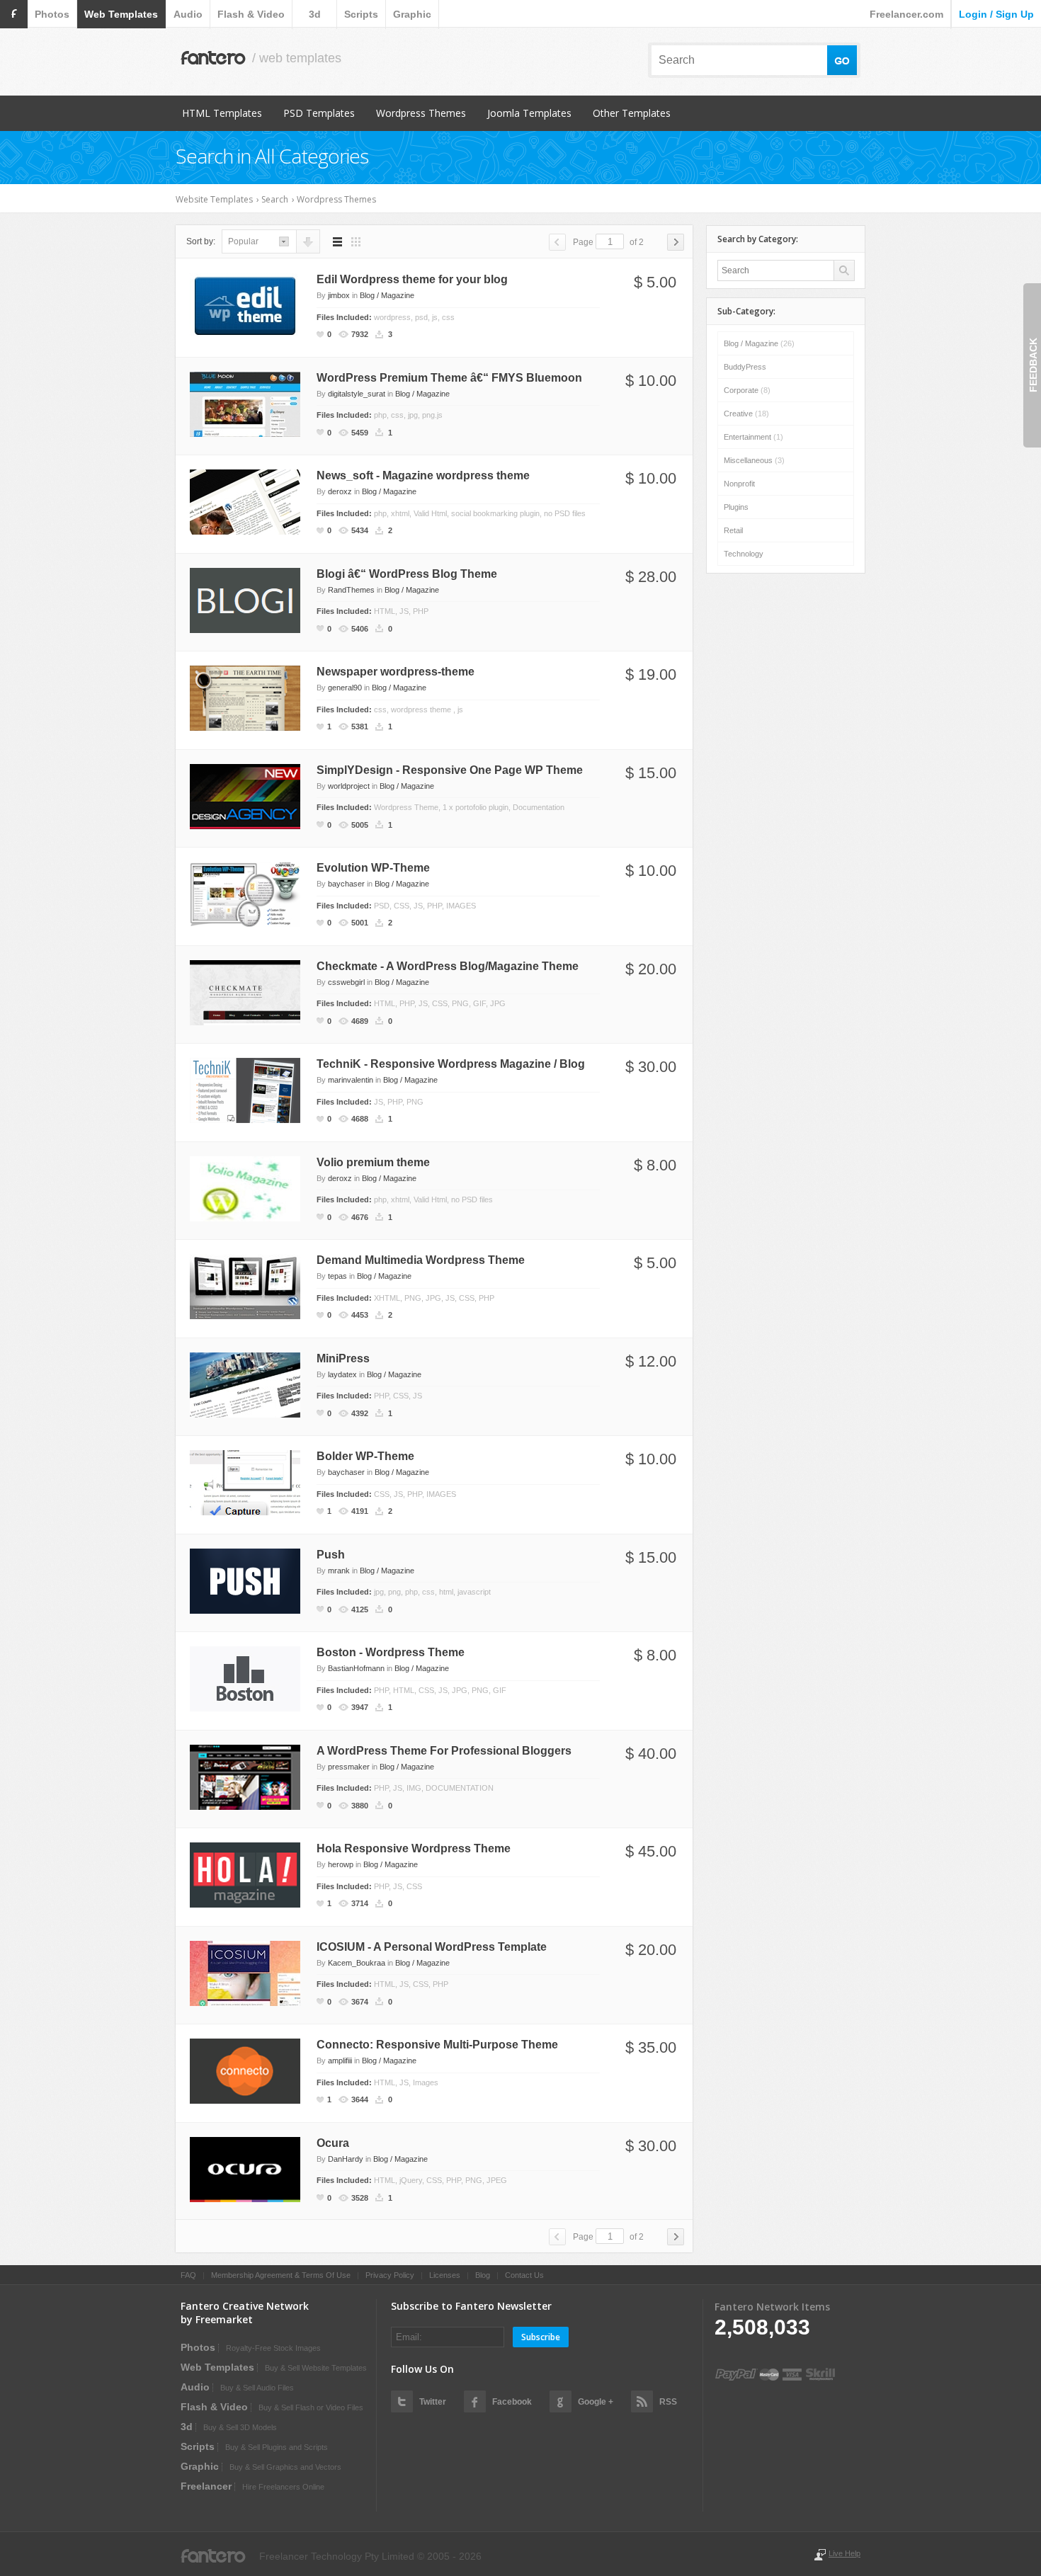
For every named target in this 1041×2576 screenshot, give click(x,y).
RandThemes (351, 590)
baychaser (346, 884)
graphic (412, 14)
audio (188, 14)
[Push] (245, 1580)
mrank (339, 1571)
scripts (361, 14)
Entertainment (753, 437)
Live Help (844, 2553)
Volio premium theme (373, 1162)
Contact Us (524, 2275)
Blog (483, 2275)
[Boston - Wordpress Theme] (245, 1678)
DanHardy (346, 2159)
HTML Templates (222, 113)
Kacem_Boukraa (357, 1963)
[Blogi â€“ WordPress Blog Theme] (245, 599)
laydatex (342, 1374)
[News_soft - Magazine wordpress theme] (245, 501)
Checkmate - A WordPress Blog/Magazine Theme (448, 966)
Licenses (445, 2275)
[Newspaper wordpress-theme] (245, 697)
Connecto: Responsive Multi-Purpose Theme (437, 2045)
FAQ (188, 2275)
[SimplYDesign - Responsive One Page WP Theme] (245, 795)
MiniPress (343, 1358)
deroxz (340, 491)
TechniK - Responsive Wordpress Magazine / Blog (451, 1064)
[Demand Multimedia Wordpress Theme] (245, 1286)
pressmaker (349, 1767)
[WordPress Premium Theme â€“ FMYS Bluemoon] (245, 403)
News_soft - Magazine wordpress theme (423, 475)
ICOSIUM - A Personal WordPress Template (432, 1947)
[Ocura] (245, 2168)
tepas (337, 1276)
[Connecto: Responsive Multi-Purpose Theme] (245, 2070)
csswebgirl (346, 982)
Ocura (333, 2143)
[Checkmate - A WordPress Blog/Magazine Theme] (245, 991)
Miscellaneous (754, 460)
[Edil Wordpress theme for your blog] (245, 305)
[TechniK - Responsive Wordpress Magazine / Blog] (245, 1090)
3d (315, 14)
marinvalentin (351, 1080)
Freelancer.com (906, 14)
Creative (746, 414)
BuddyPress (745, 367)
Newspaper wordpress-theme (396, 672)
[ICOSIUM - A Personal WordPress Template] (245, 1972)
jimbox (339, 295)
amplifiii (340, 2061)
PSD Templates (319, 113)
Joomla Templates (529, 113)
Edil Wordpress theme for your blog (412, 279)
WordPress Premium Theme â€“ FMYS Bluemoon (449, 378)
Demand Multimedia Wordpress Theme (421, 1260)
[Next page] (676, 242)
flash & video (251, 14)
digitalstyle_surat (357, 394)
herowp (341, 1864)
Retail (733, 530)
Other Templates (632, 113)
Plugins (736, 507)
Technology (744, 554)
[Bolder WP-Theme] (245, 1482)
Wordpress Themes (421, 113)
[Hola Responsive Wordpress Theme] (245, 1874)
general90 (345, 688)
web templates (121, 14)
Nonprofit (739, 484)
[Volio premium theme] (245, 1187)
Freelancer (206, 2486)
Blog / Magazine (387, 295)
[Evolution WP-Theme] (245, 894)
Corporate (747, 390)
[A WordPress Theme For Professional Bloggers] (245, 1776)
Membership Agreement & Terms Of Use (281, 2275)
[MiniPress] (245, 1384)
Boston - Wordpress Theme (391, 1652)
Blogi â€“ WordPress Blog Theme (407, 574)
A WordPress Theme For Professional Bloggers (444, 1751)
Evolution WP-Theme (373, 868)
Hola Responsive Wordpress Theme (414, 1848)
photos (52, 14)
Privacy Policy (390, 2275)
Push (331, 1555)
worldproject (349, 786)
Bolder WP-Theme (365, 1456)
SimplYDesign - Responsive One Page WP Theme (450, 770)
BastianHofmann (356, 1668)
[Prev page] (557, 242)
